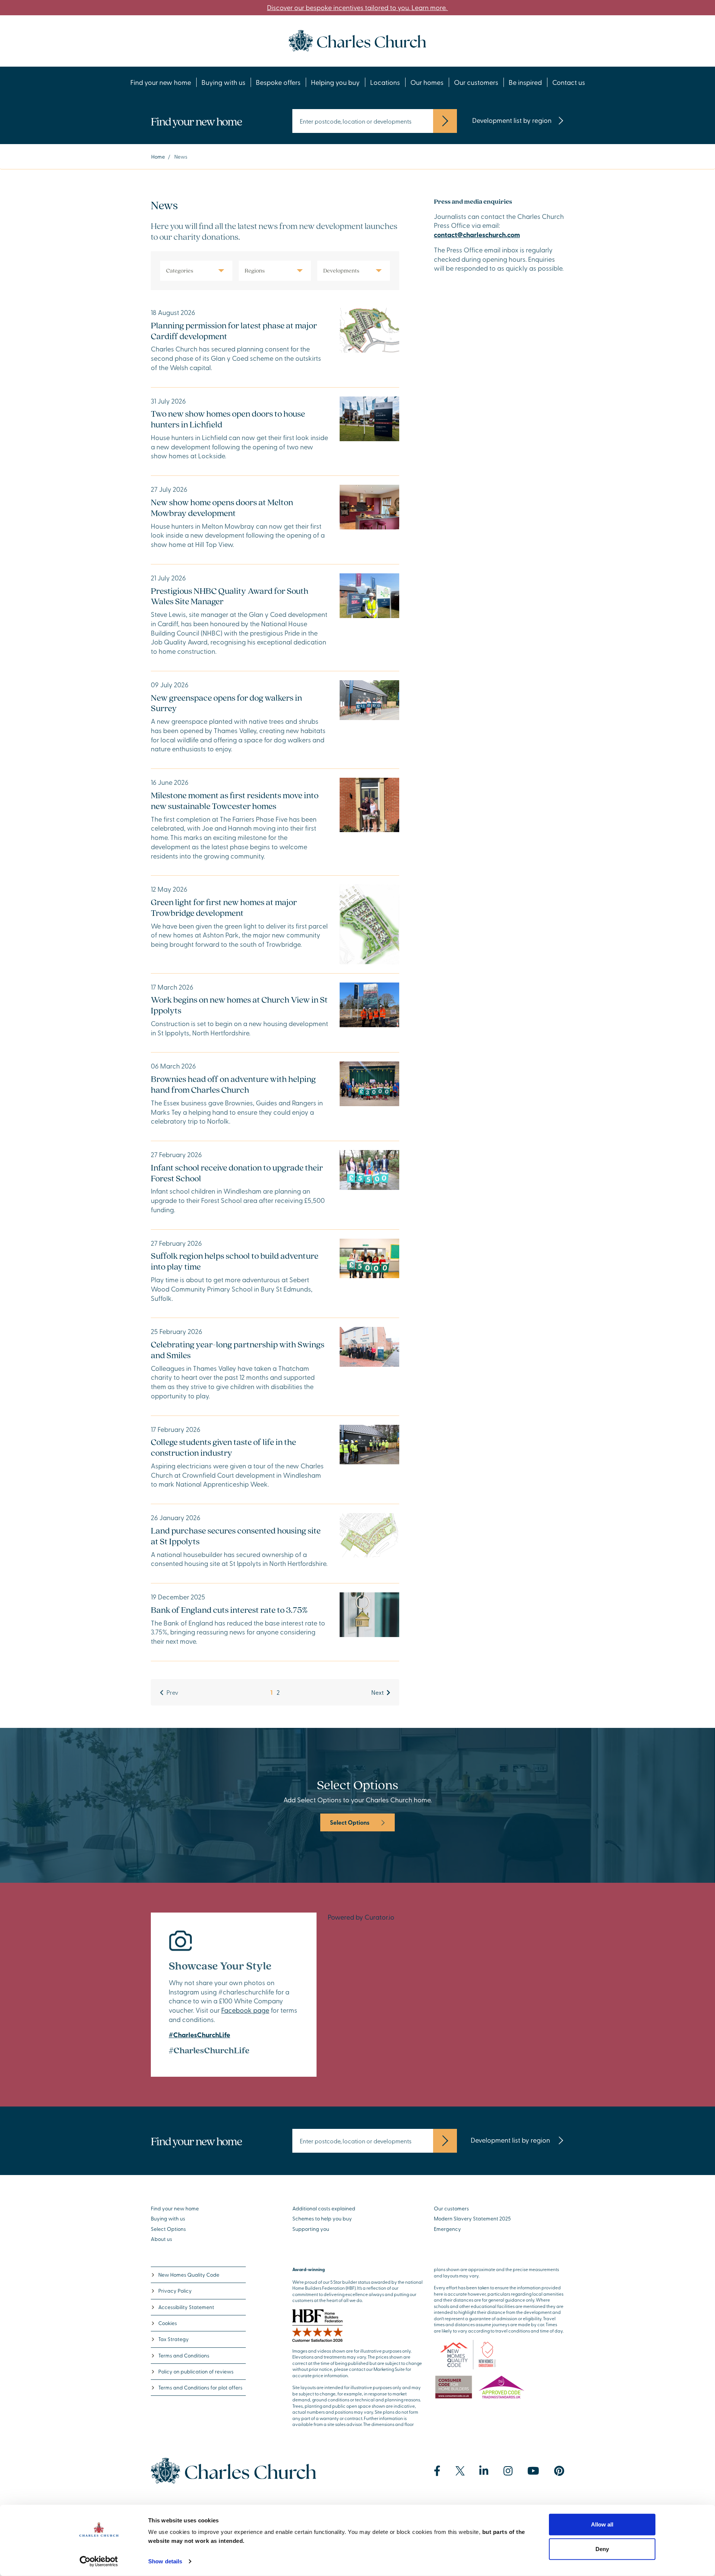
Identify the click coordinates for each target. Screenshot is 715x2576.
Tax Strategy (174, 2339)
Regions (255, 270)
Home (158, 157)
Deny (602, 2549)
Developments (341, 270)
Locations (385, 82)
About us (161, 2239)
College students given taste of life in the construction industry (223, 1447)
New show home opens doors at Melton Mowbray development (222, 507)
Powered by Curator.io (361, 1917)
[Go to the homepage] (357, 40)
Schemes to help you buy (322, 2218)
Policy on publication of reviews (196, 2371)
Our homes (427, 82)
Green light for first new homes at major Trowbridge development (224, 907)
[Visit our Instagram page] (508, 2471)
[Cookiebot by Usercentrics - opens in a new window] (99, 2561)
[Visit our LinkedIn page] (484, 2471)
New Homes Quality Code (189, 2275)
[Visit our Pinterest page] (559, 2471)
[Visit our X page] (460, 2471)
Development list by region (512, 120)
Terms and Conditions (184, 2355)
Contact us (569, 82)
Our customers (476, 82)
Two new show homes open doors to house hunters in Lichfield (228, 419)
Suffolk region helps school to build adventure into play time (235, 1261)
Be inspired (525, 82)
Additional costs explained (324, 2208)
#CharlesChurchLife (199, 2035)
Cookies (168, 2323)
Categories (180, 270)
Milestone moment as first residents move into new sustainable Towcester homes (235, 800)
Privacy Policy (175, 2291)
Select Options (350, 1822)
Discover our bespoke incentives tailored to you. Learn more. (357, 7)
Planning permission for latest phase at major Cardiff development (234, 331)
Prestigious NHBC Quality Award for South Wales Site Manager (230, 596)
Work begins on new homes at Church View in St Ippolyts (239, 1005)
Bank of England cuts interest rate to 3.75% (229, 1610)
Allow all (602, 2524)
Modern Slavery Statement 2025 (472, 2218)
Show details (165, 2561)
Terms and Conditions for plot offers (200, 2387)
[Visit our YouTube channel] (533, 2471)
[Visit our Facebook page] (437, 2471)
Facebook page (245, 2010)
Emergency (447, 2229)
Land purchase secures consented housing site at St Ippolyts (236, 1536)
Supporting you (311, 2229)
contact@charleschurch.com (477, 235)
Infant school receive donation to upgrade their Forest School (237, 1173)
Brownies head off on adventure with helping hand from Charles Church (233, 1084)
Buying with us (223, 82)
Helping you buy (335, 82)
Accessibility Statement (186, 2307)
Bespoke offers (278, 82)
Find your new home (161, 82)
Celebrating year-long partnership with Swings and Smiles (238, 1350)
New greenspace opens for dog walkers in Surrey (226, 703)
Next (377, 1692)
